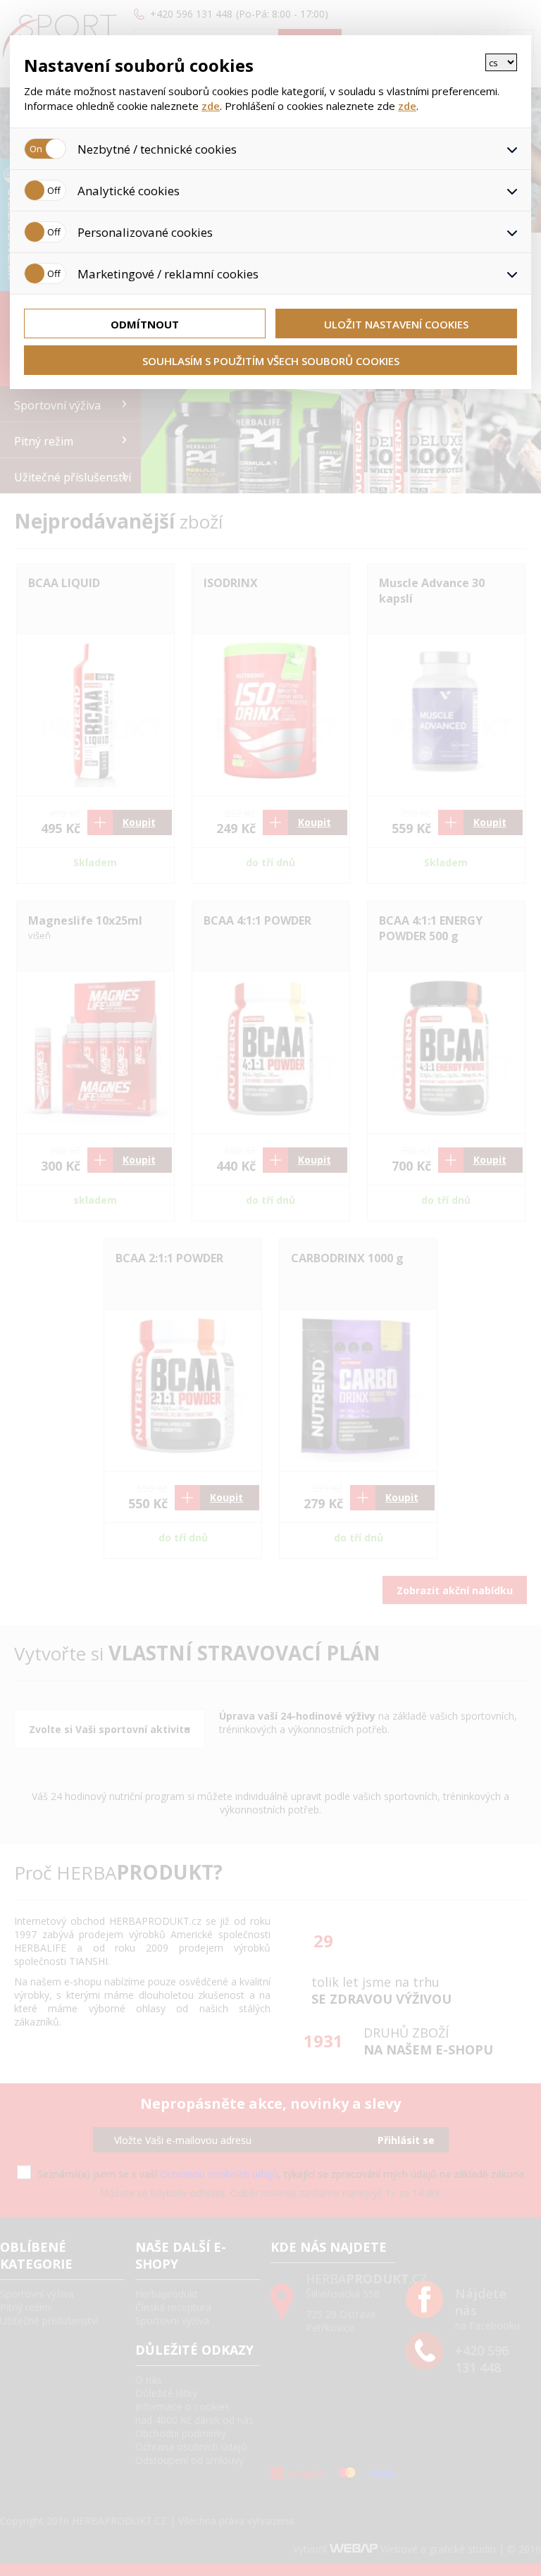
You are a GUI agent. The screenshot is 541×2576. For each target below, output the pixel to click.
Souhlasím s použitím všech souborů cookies (271, 361)
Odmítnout (145, 324)
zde (211, 106)
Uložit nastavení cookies (396, 324)
